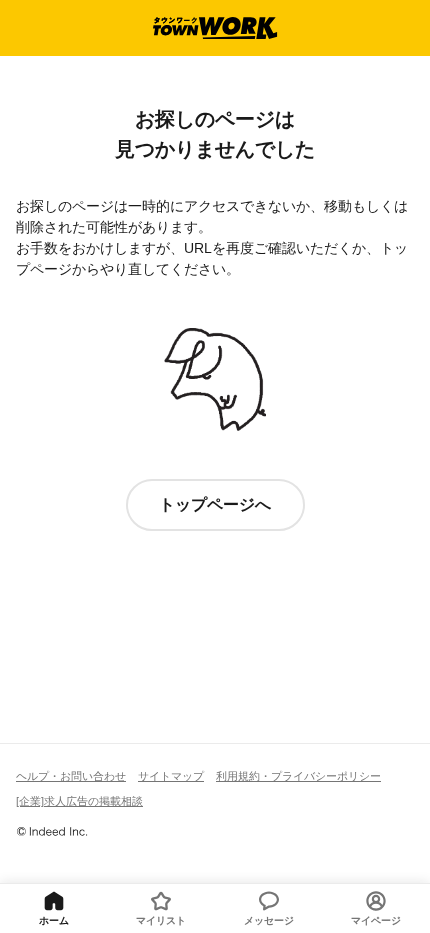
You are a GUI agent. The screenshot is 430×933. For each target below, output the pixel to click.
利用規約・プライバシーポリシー (298, 776)
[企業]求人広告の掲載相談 (79, 801)
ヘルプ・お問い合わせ (71, 776)
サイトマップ (171, 776)
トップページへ (215, 504)
